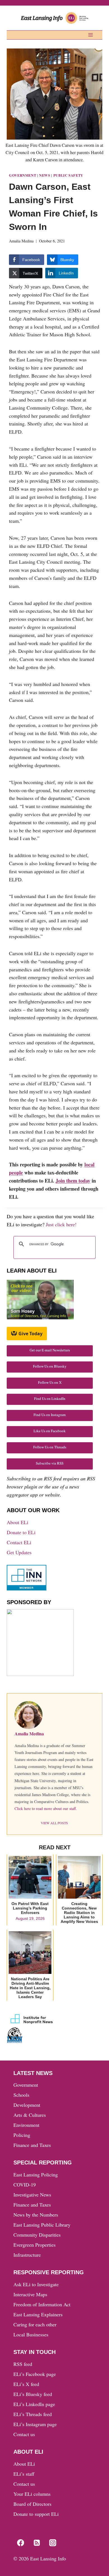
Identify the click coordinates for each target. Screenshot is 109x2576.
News (45, 175)
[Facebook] (20, 2543)
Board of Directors (32, 2504)
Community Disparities (37, 2235)
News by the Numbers (36, 2215)
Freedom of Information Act (42, 2304)
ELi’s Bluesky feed (33, 2394)
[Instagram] (53, 2543)
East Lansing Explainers (38, 2314)
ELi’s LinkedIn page (34, 2404)
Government (22, 175)
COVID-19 (25, 2185)
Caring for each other (35, 2324)
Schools (21, 2095)
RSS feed (23, 2364)
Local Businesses (31, 2334)
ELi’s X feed (26, 2384)
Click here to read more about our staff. (46, 1808)
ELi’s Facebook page (35, 2374)
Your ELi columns (32, 2494)
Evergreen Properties (35, 2245)
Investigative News (32, 2195)
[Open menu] (90, 35)
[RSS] (37, 2543)
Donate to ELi (21, 1532)
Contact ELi (19, 1542)
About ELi (17, 1522)
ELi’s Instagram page (35, 2424)
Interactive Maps (30, 2294)
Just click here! (61, 1224)
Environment (26, 2125)
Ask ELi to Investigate (36, 2284)
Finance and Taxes (32, 2145)
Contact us (24, 2434)
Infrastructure (27, 2255)
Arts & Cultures (30, 2115)
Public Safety (68, 175)
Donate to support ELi (36, 2514)
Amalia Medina (21, 241)
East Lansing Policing (36, 2174)
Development (27, 2105)
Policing (22, 2135)
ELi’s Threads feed (33, 2414)
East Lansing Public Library (42, 2225)
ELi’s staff (24, 2474)
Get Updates (19, 1552)
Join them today (73, 1181)
